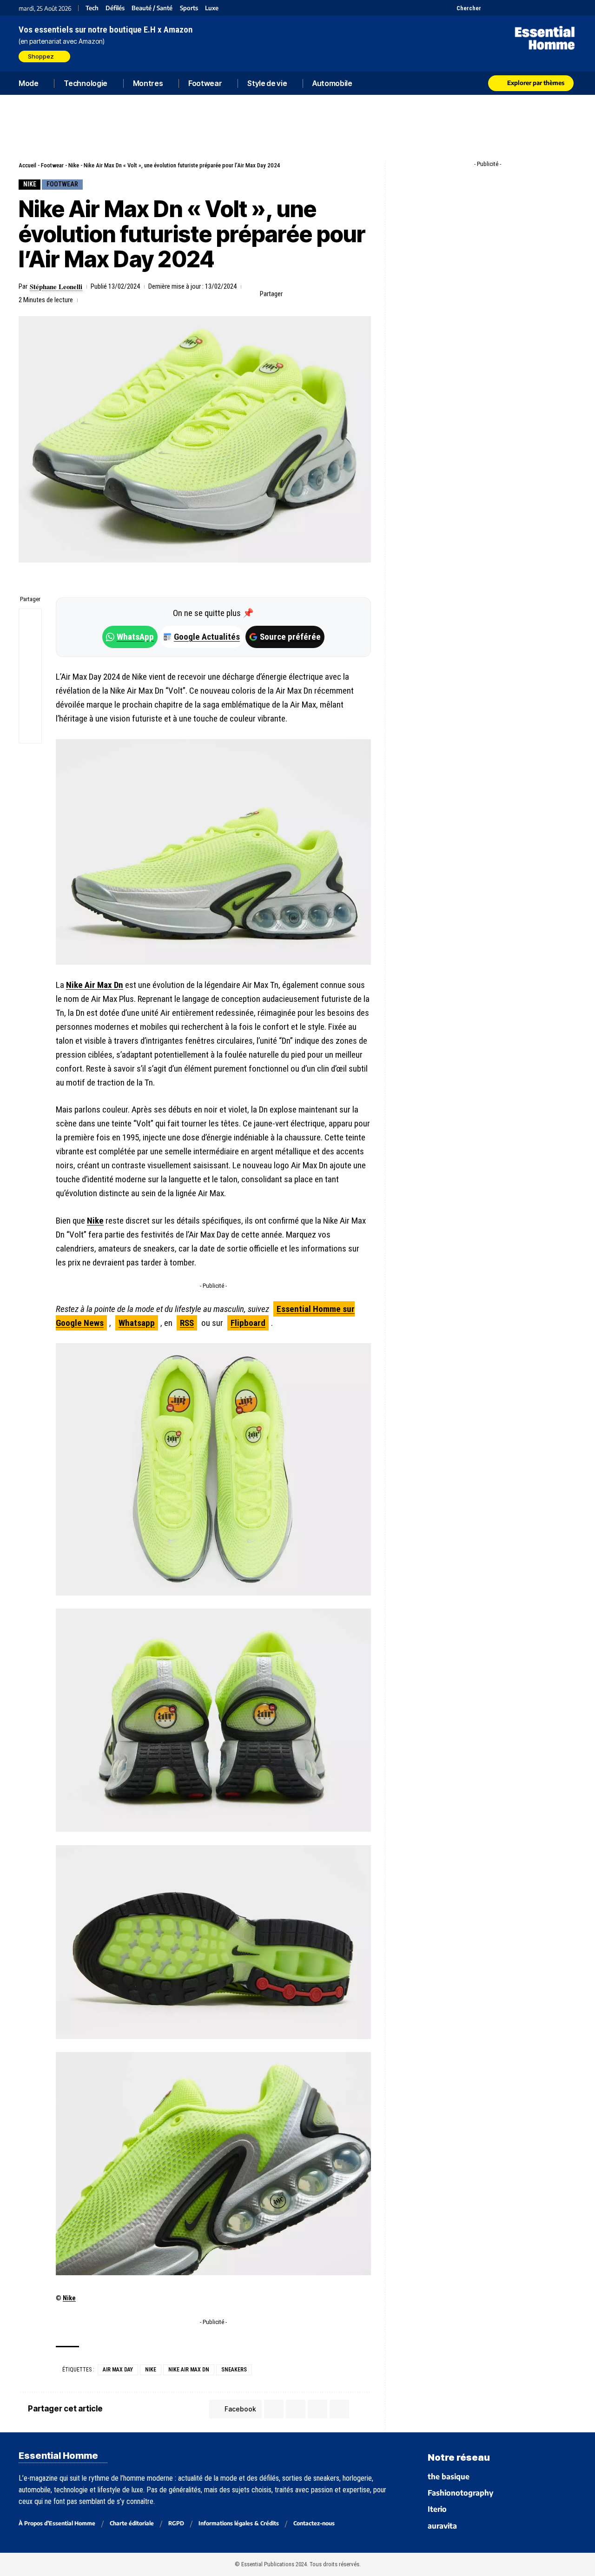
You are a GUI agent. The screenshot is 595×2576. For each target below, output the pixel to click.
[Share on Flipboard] (321, 294)
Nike (74, 165)
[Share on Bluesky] (30, 687)
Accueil (27, 165)
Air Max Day (118, 2370)
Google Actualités (202, 637)
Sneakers (234, 2370)
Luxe (212, 8)
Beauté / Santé (152, 8)
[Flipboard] (547, 8)
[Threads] (571, 8)
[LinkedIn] (536, 8)
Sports (189, 8)
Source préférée (290, 637)
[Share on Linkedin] (336, 294)
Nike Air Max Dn (95, 985)
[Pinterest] (512, 8)
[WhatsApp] (559, 8)
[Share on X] (307, 294)
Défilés (115, 8)
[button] (463, 8)
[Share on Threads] (30, 665)
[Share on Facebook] (292, 294)
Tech (92, 8)
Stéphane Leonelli (56, 286)
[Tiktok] (524, 8)
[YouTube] (501, 8)
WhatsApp (135, 637)
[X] (489, 8)
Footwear (52, 165)
